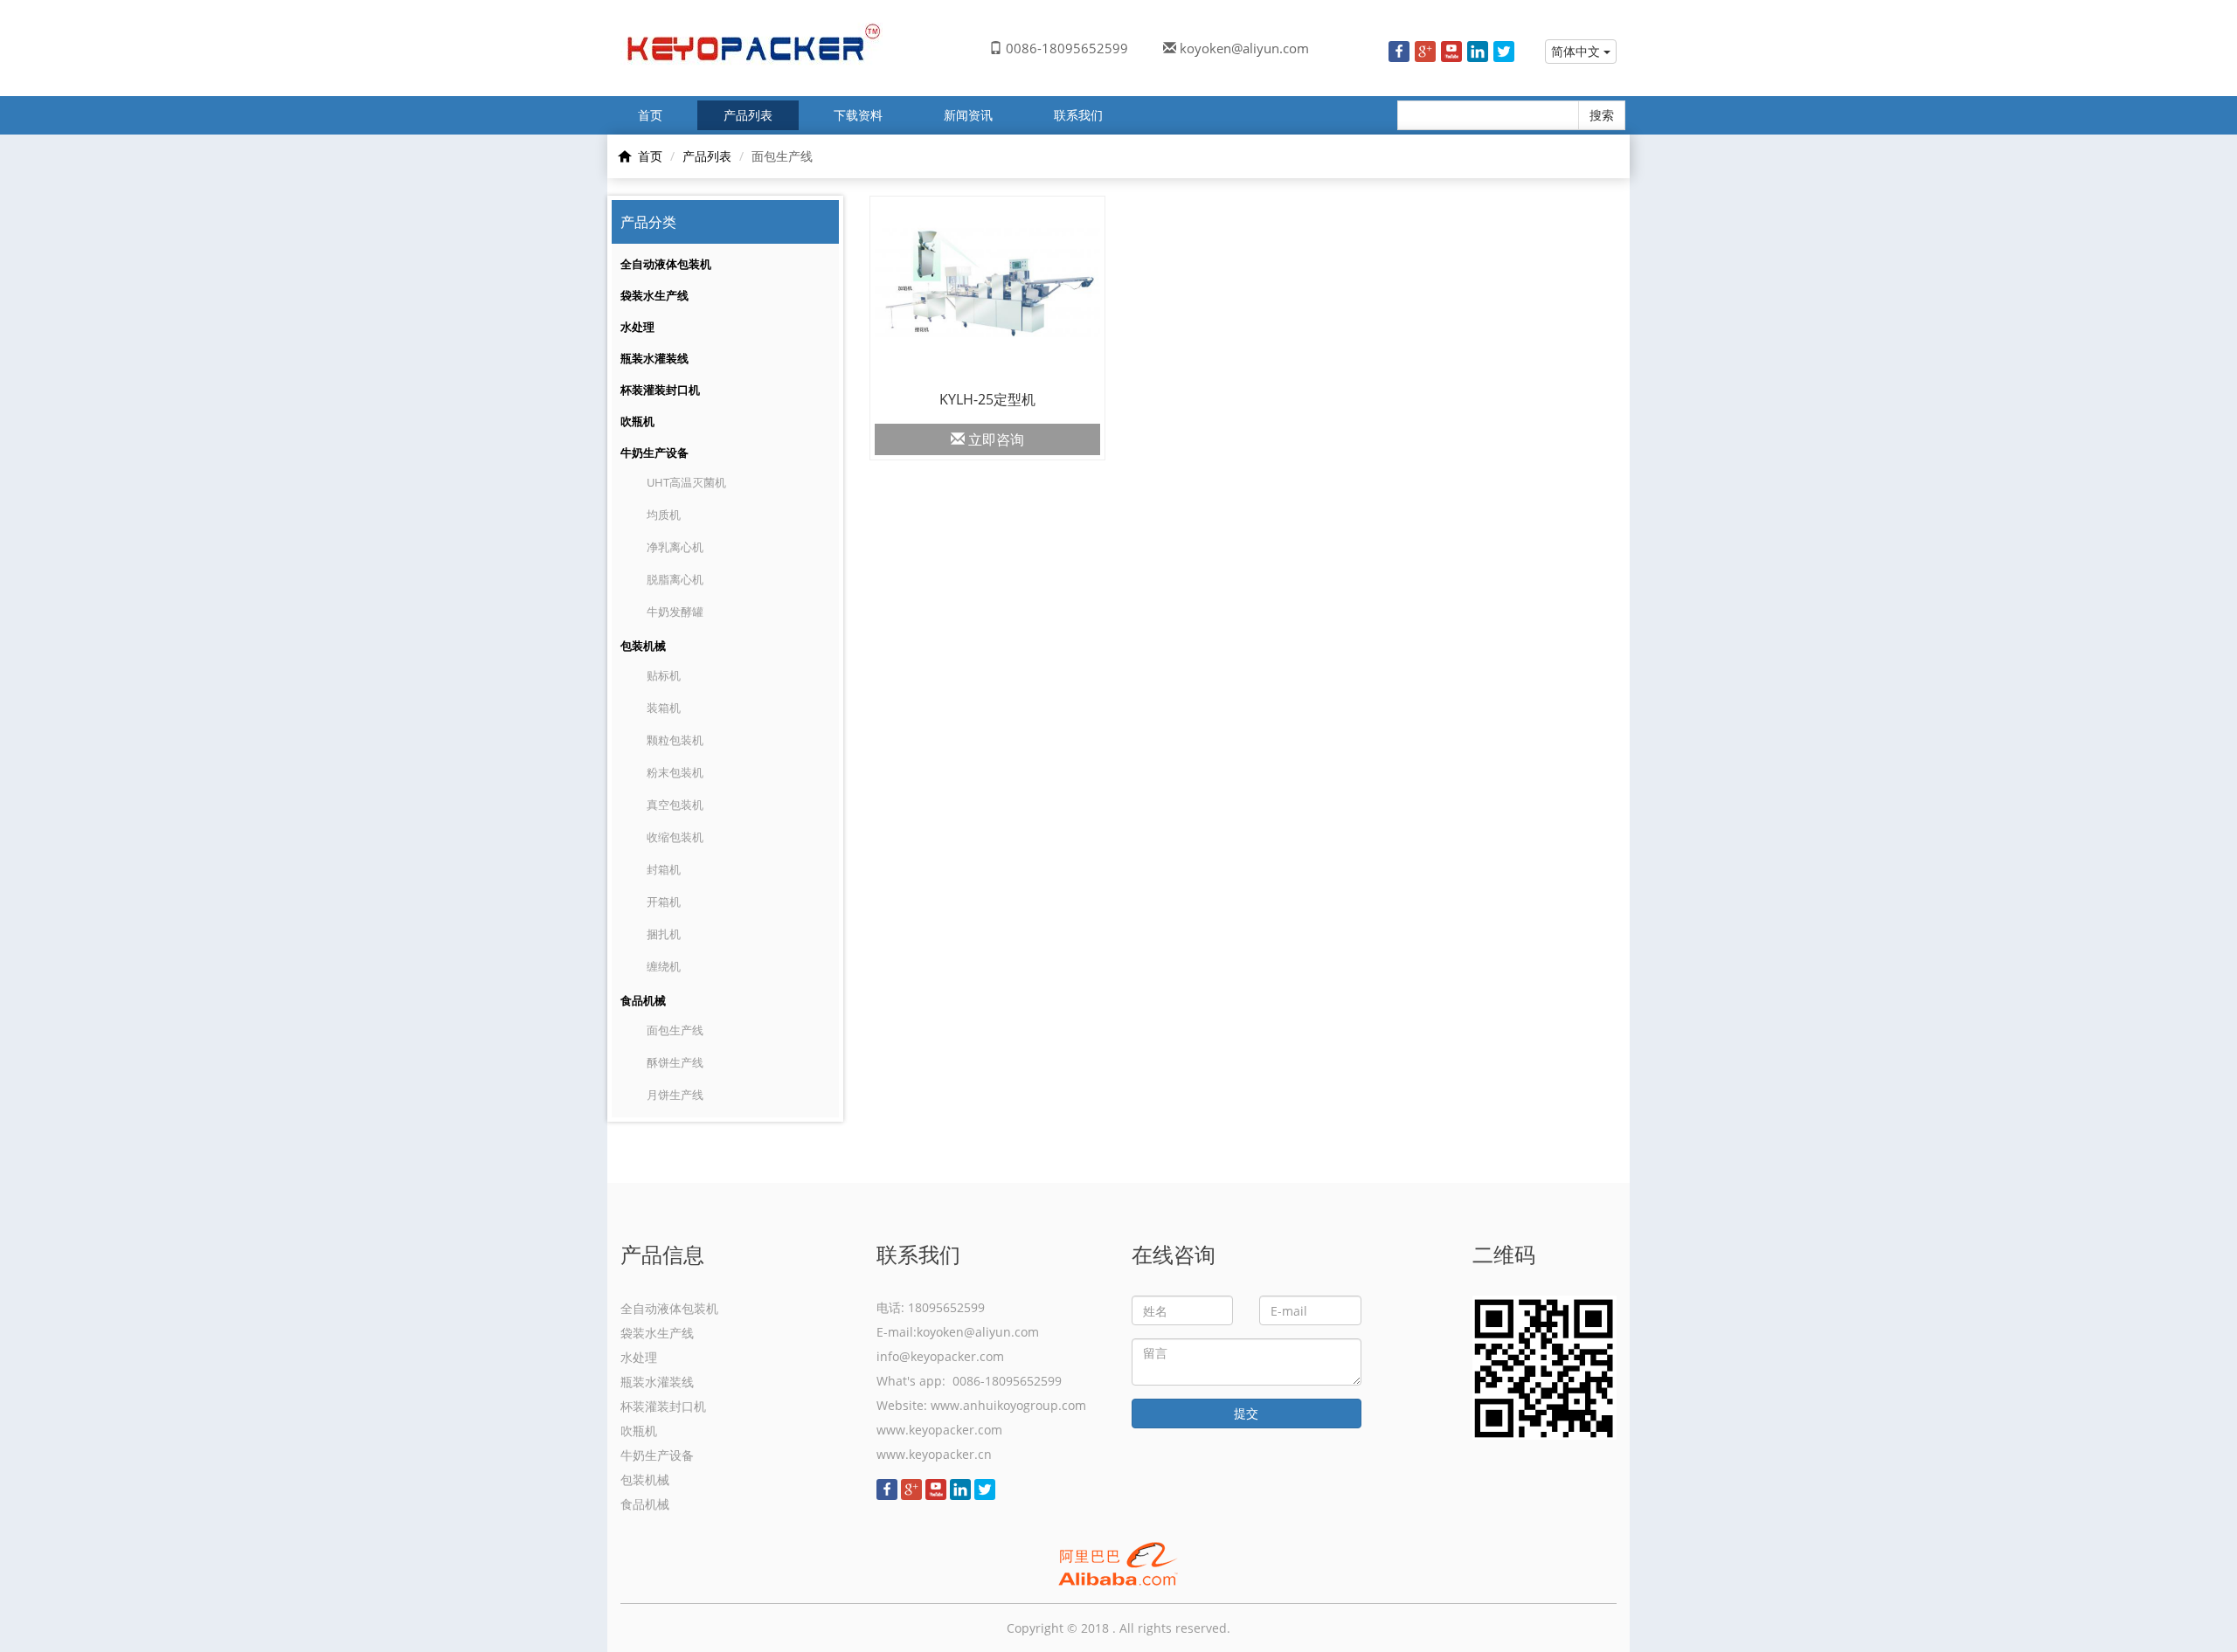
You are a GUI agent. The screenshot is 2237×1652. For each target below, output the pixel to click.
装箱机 (664, 708)
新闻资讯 (968, 115)
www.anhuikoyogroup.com (1008, 1405)
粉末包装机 (675, 772)
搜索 (1602, 115)
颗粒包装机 (675, 740)
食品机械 (643, 1000)
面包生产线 (675, 1030)
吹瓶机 (637, 421)
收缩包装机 (675, 837)
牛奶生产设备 (654, 453)
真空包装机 (675, 805)
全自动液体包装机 (666, 264)
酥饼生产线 (675, 1062)
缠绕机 (664, 966)
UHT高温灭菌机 (686, 482)
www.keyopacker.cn (934, 1454)
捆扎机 (664, 934)
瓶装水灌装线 (654, 358)
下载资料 (858, 115)
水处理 (637, 327)
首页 (650, 115)
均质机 (664, 515)
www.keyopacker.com (939, 1430)
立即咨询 (994, 439)
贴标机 (664, 675)
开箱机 (664, 902)
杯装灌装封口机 (660, 390)
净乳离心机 (675, 547)
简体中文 (1577, 51)
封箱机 (664, 869)
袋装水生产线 (654, 295)
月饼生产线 (675, 1095)
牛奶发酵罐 (675, 612)
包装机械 (643, 646)
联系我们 (1078, 115)
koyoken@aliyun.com (1244, 48)
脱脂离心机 (675, 579)
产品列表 (748, 115)
